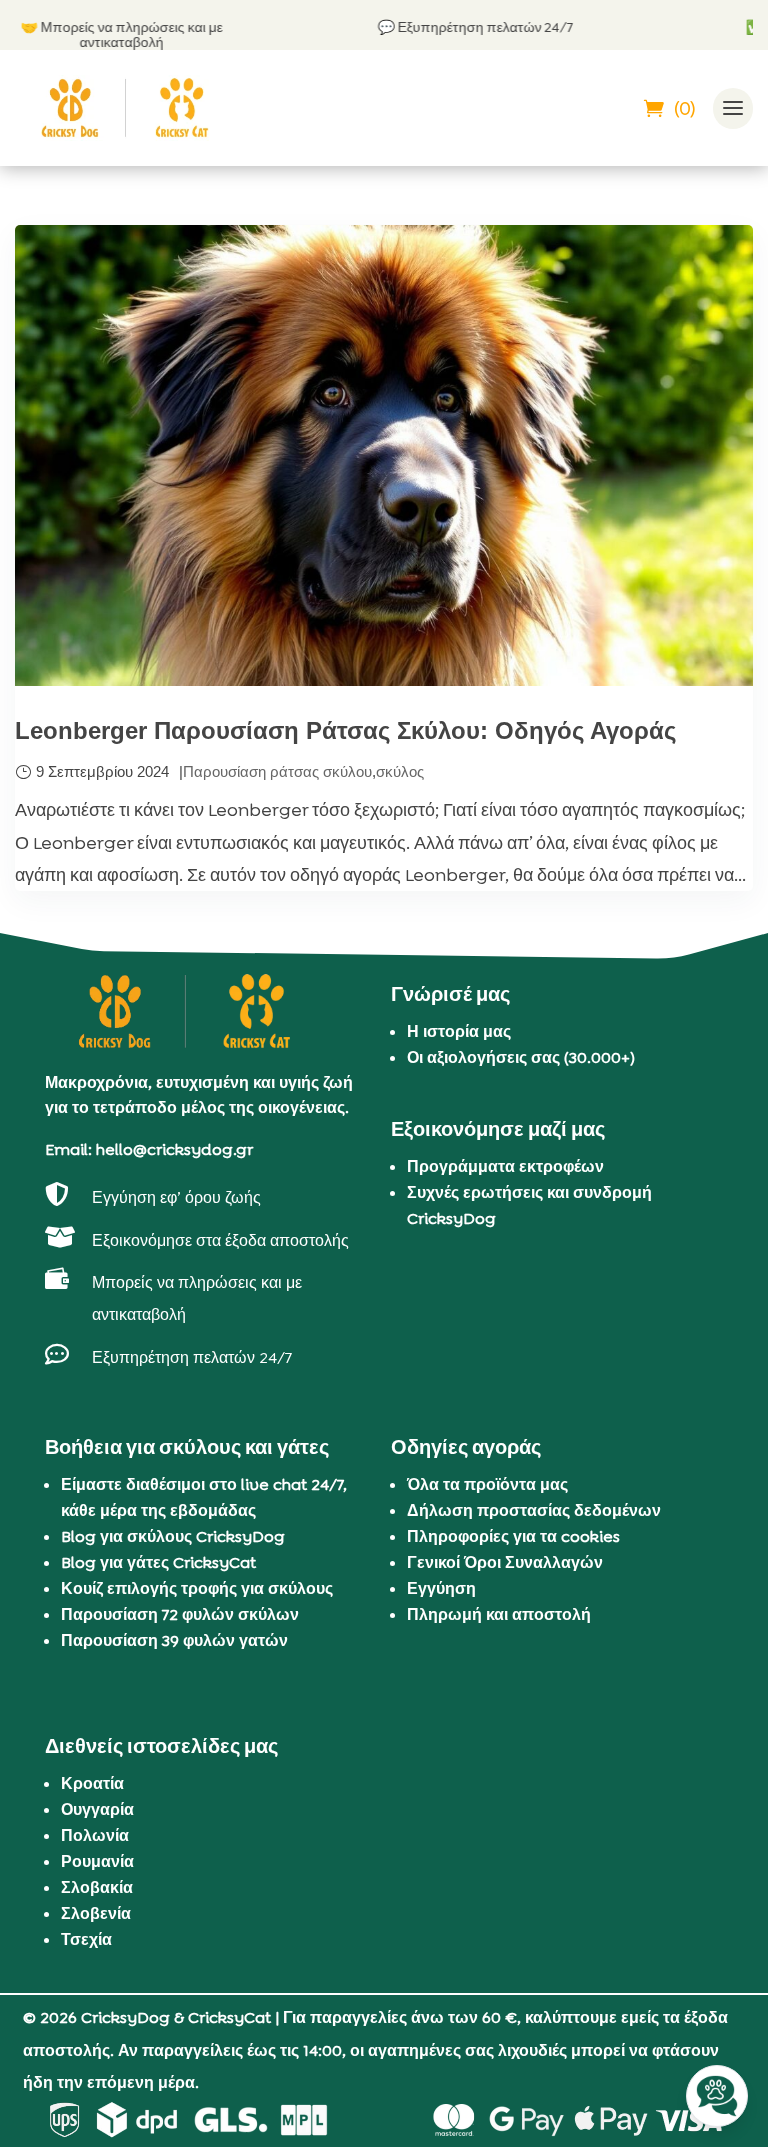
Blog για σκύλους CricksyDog (173, 1536)
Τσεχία (86, 1939)
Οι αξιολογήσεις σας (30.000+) (521, 1057)
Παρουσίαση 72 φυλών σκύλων (180, 1614)
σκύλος (400, 771)
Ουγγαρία (97, 1809)
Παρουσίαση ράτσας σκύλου (277, 771)
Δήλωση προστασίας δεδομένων (534, 1510)
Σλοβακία (97, 1887)
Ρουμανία (97, 1861)
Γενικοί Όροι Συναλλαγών (505, 1562)
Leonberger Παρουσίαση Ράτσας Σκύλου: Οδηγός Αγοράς (345, 730)
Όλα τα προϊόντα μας (487, 1484)
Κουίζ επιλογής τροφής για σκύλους (197, 1588)
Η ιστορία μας (459, 1031)
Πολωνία (95, 1835)
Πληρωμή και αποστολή (499, 1614)
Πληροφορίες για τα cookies (513, 1536)
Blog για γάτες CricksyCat (158, 1562)
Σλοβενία (96, 1913)
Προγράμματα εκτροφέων (505, 1166)
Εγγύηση (441, 1588)
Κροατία (92, 1783)
